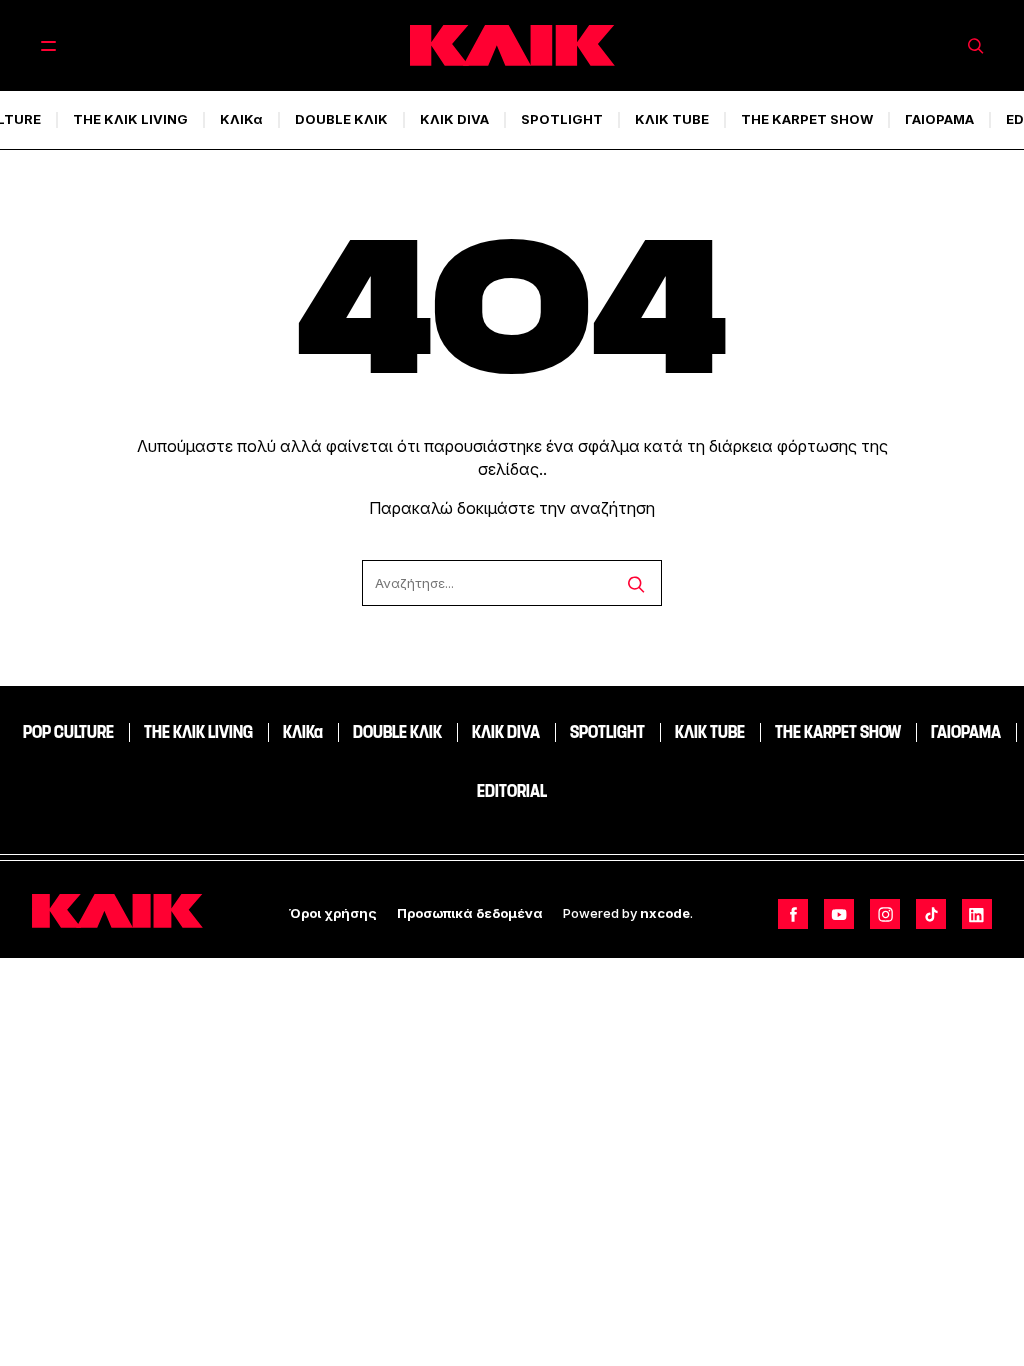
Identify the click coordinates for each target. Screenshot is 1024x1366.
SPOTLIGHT (562, 119)
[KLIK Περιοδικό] (512, 45)
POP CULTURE (68, 732)
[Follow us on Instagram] (885, 914)
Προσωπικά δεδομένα (470, 913)
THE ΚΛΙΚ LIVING (130, 119)
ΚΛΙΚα (241, 119)
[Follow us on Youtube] (839, 914)
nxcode (665, 913)
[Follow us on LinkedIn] (977, 914)
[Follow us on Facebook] (793, 914)
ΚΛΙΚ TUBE (672, 119)
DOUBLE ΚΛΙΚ (341, 119)
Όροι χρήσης (333, 913)
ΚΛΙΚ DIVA (454, 119)
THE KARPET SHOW (807, 119)
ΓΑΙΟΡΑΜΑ (939, 119)
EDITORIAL (512, 791)
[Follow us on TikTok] (931, 914)
